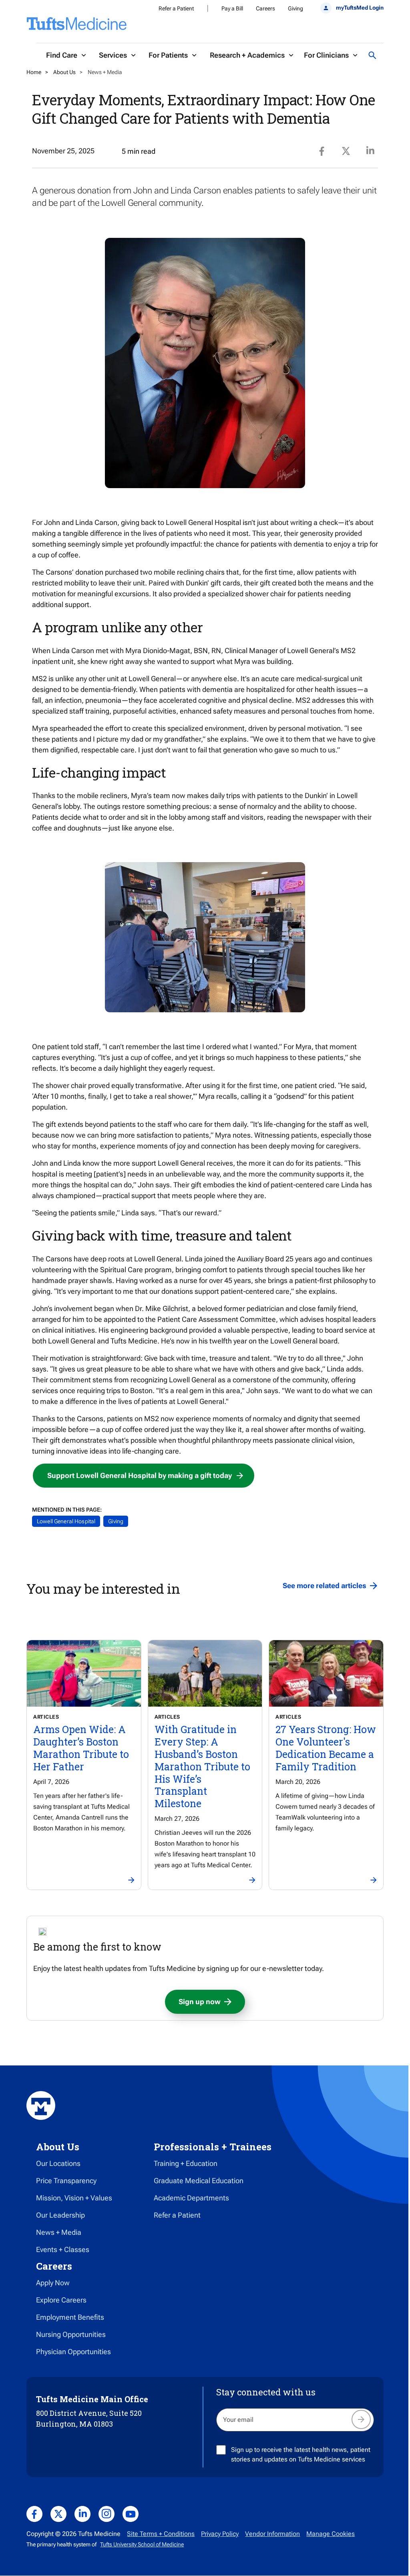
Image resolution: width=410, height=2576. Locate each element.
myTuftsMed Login (360, 8)
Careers (265, 8)
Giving (295, 8)
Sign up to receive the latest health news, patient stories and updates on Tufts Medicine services (301, 2454)
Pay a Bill (232, 8)
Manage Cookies (331, 2534)
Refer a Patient (176, 8)
